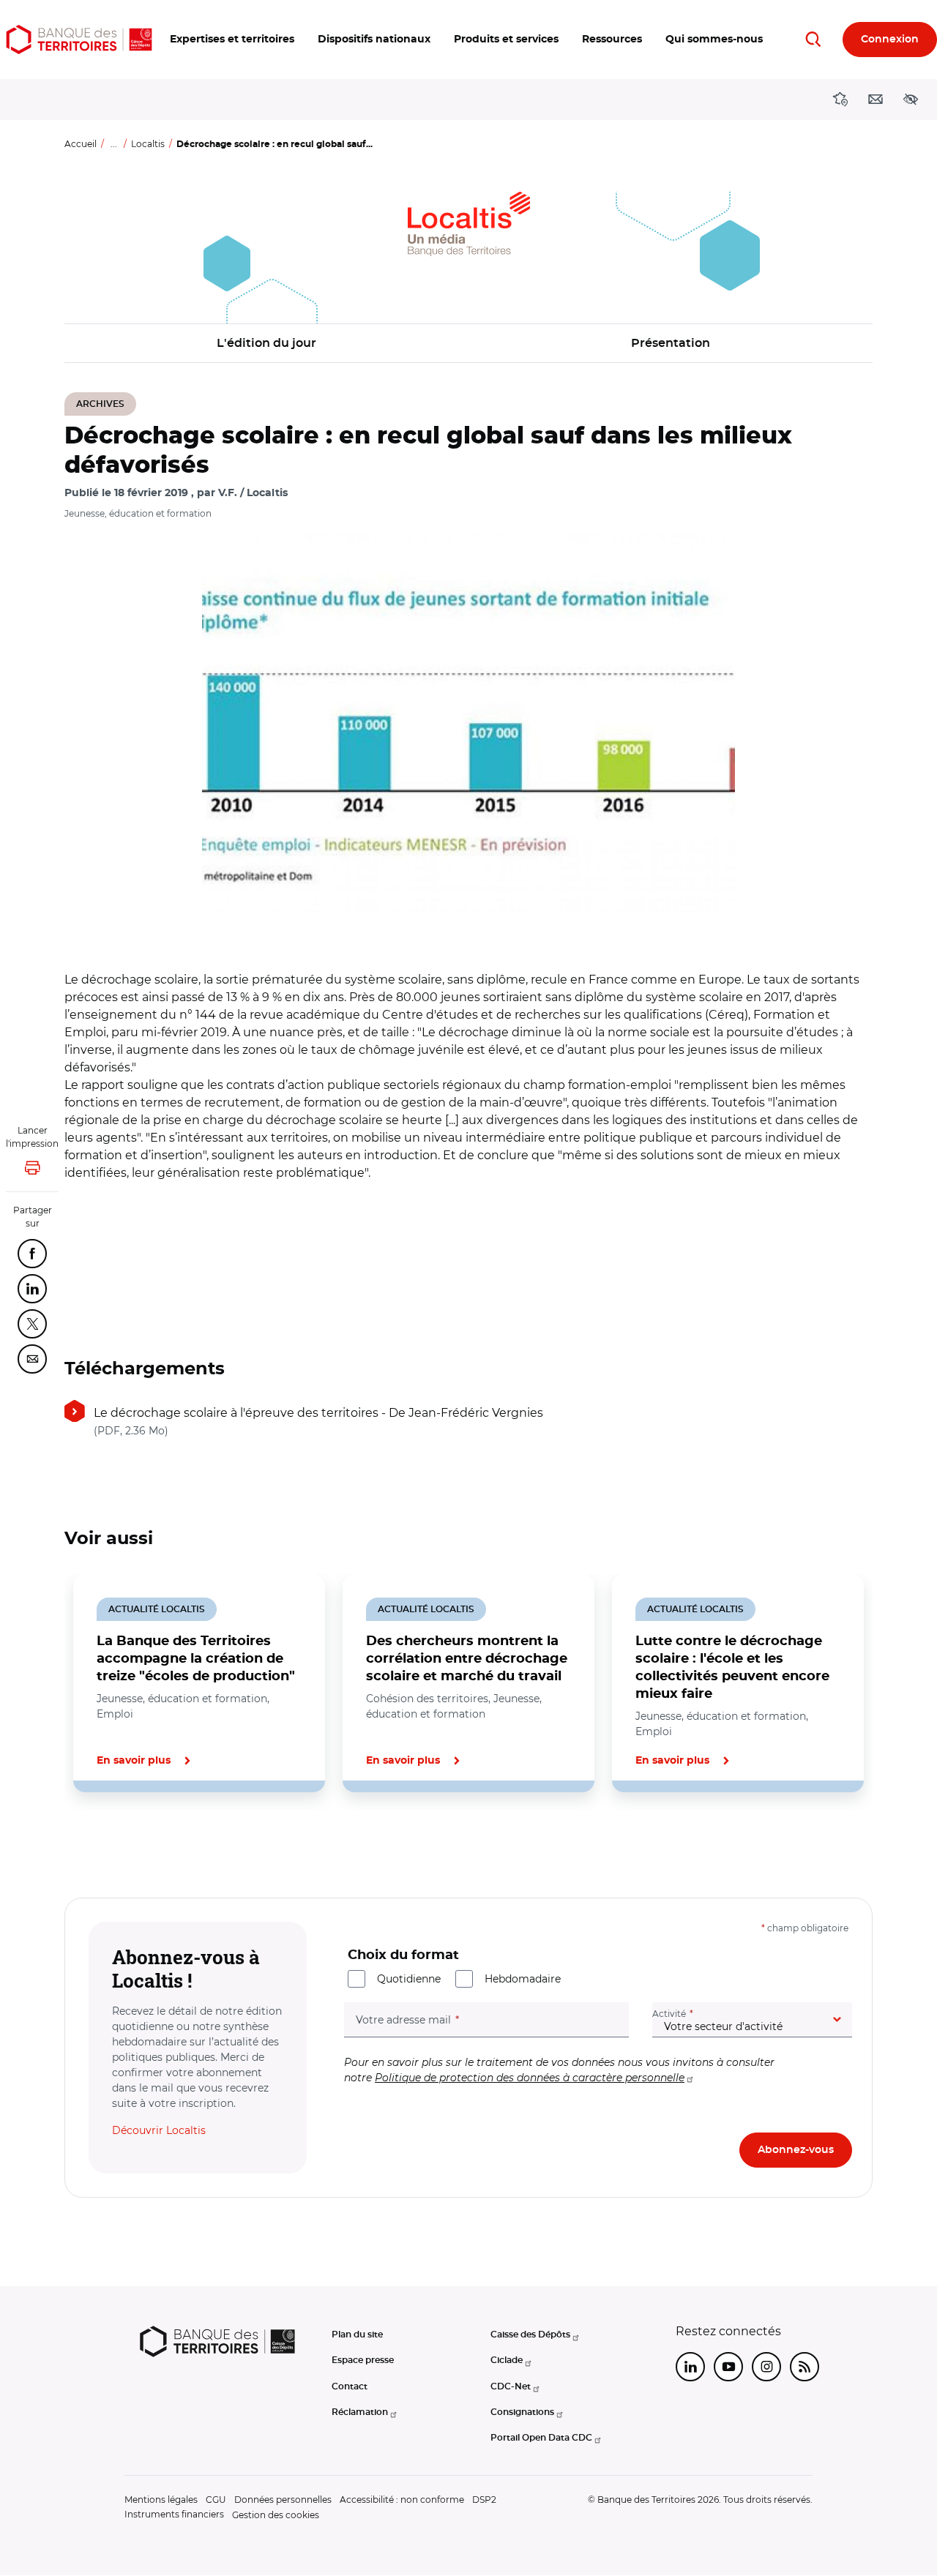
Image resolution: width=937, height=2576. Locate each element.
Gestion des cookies (276, 2515)
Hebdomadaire (523, 1979)
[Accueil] (79, 40)
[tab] (114, 1842)
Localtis (148, 144)
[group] (468, 723)
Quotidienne (409, 1979)
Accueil (81, 144)
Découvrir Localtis (159, 2130)
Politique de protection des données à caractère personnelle (530, 2078)
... (114, 144)
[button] (232, 40)
